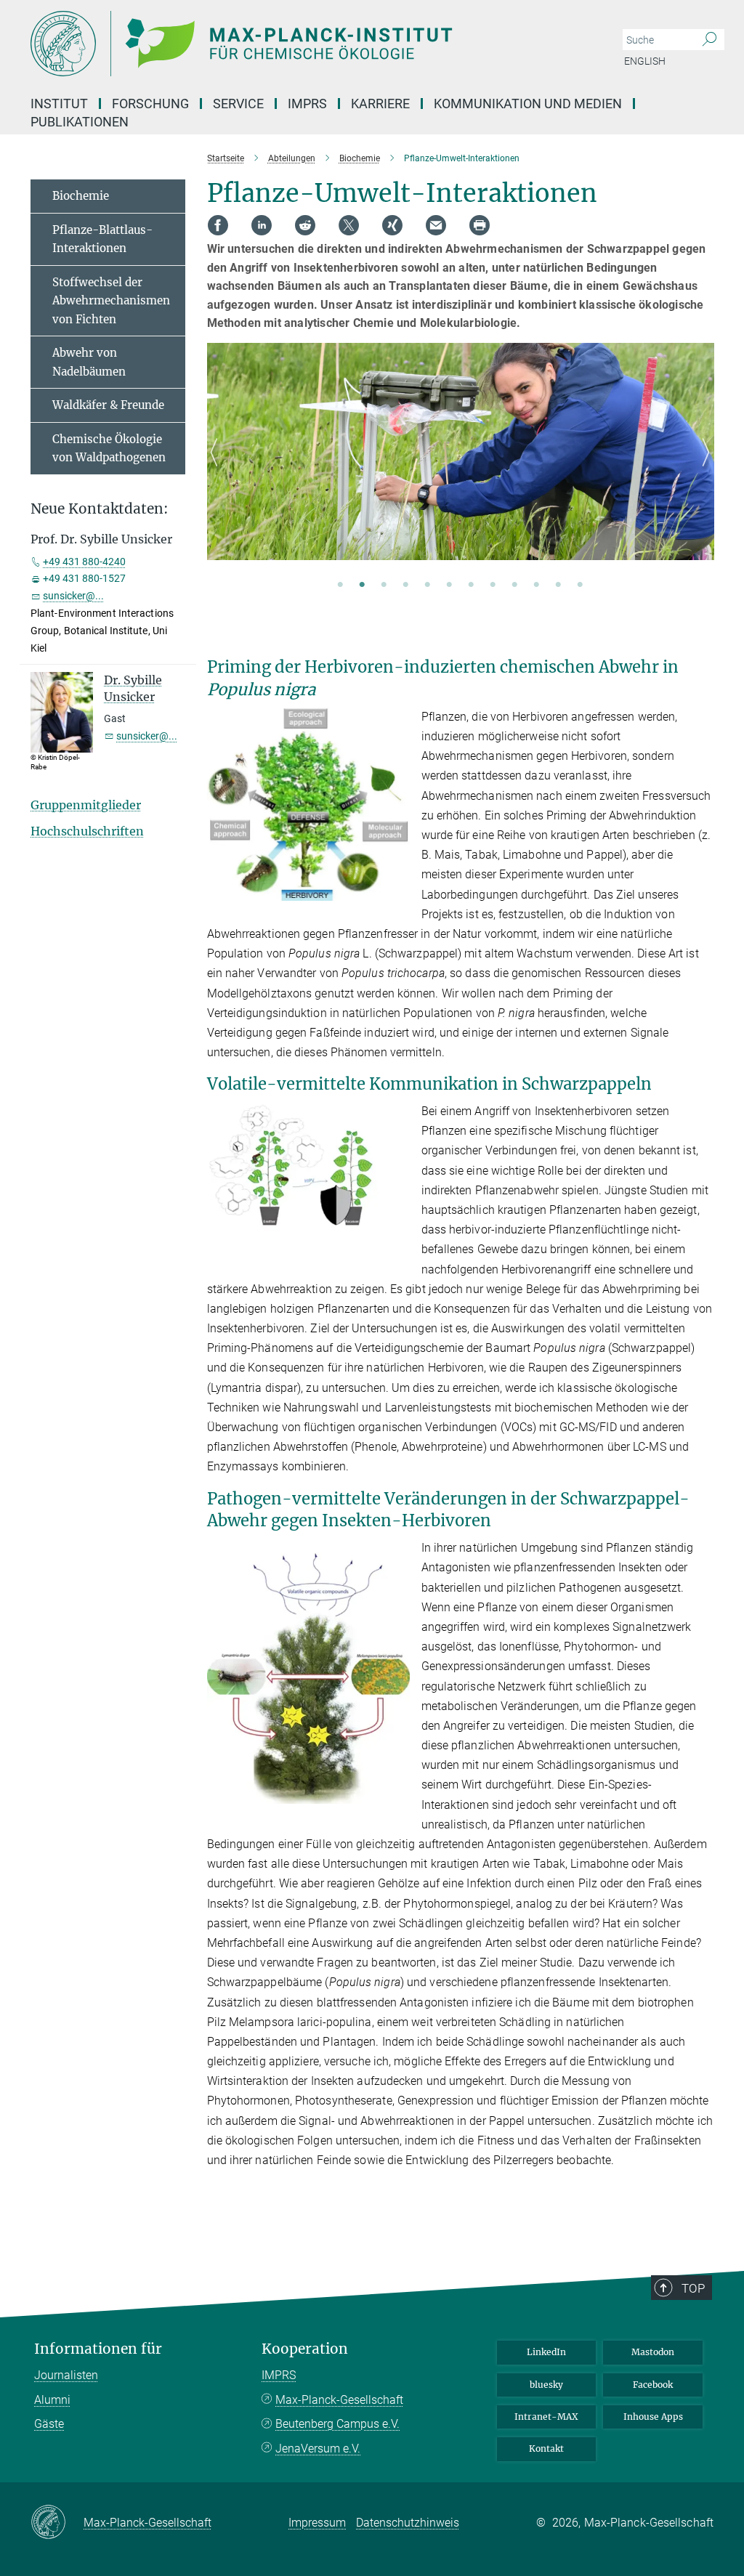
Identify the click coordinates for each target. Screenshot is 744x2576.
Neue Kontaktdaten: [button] (100, 509)
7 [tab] (471, 586)
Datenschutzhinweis (408, 2523)
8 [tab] (493, 586)
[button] (397, 890)
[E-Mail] (436, 225)
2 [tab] (362, 586)
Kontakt (546, 2449)
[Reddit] (305, 225)
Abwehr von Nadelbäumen (89, 362)
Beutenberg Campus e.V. (337, 2424)
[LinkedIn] (262, 225)
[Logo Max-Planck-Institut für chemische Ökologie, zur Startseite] (303, 44)
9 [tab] (514, 586)
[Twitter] (349, 225)
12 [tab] (580, 586)
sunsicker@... (73, 596)
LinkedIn (546, 2352)
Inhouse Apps (653, 2417)
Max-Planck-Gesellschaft (339, 2400)
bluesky (546, 2385)
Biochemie (81, 196)
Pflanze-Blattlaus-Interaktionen (102, 239)
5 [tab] (427, 586)
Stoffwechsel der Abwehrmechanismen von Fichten (111, 301)
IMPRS (307, 104)
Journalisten (66, 2375)
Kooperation (305, 2349)
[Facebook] (218, 225)
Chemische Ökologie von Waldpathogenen (109, 449)
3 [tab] (384, 586)
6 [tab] (449, 586)
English (645, 61)
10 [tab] (536, 586)
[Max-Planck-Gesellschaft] (57, 2523)
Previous (218, 469)
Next (702, 469)
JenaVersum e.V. (318, 2449)
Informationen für (98, 2349)
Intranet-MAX (546, 2417)
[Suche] (709, 40)
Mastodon (653, 2352)
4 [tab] (405, 586)
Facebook (653, 2385)
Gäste (49, 2424)
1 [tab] (340, 586)
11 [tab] (558, 586)
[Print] (480, 225)
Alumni (52, 2400)
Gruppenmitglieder (86, 805)
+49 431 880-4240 (84, 562)
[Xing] (392, 225)
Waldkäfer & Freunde (108, 405)
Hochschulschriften (87, 831)
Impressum (317, 2523)
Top (693, 2288)
